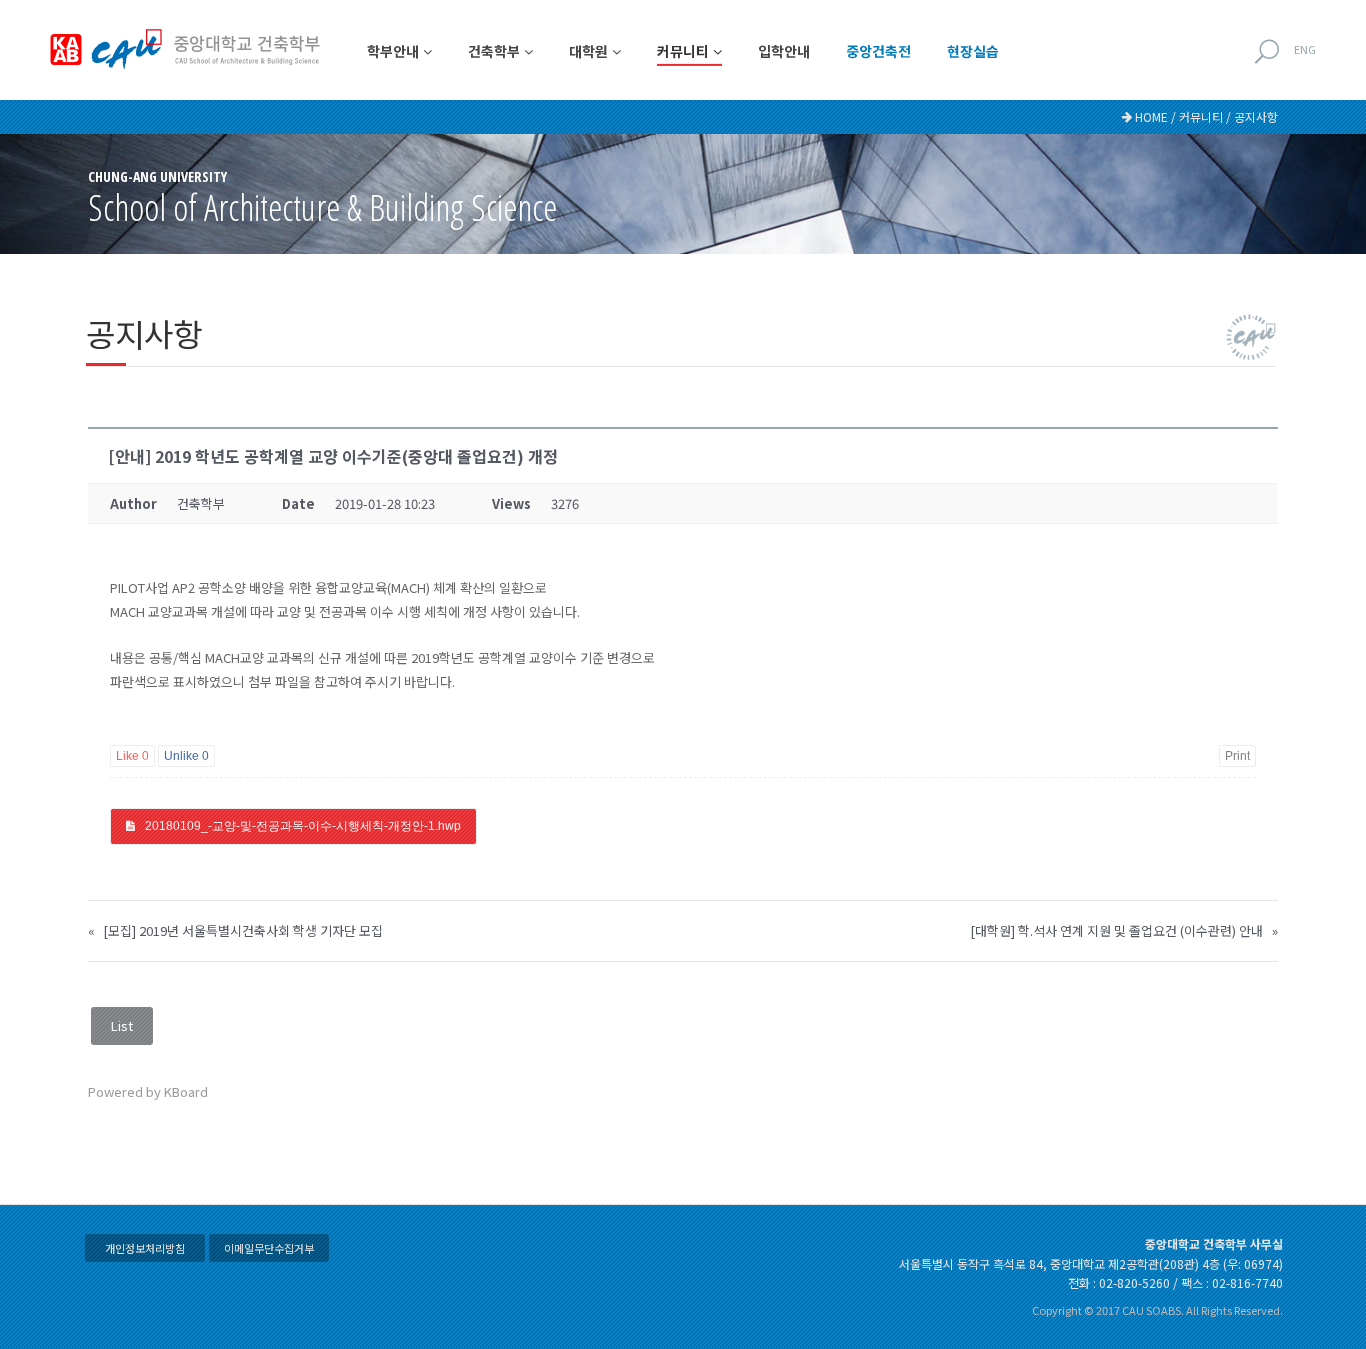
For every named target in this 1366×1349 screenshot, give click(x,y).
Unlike (186, 756)
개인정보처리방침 (145, 1248)
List (122, 1025)
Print (1237, 756)
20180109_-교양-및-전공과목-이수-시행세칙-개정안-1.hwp (303, 826)
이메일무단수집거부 (269, 1248)
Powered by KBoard (148, 1091)
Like (132, 756)
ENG (1305, 49)
